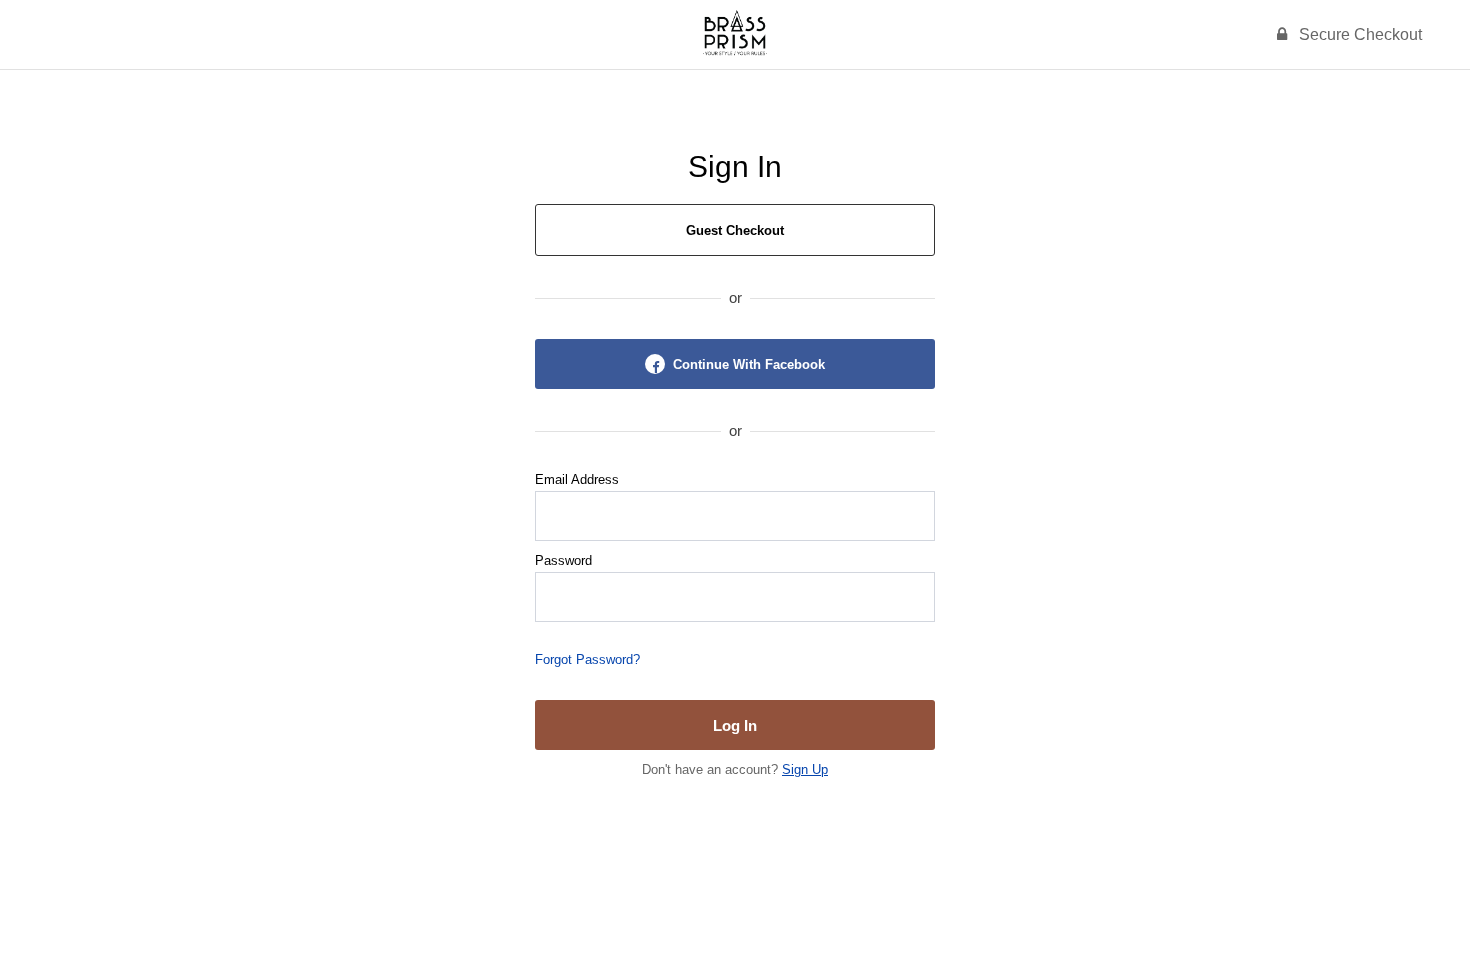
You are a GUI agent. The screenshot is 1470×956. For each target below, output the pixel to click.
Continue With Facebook (749, 364)
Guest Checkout (735, 230)
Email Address (577, 479)
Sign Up (805, 769)
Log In (735, 725)
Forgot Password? (587, 659)
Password (563, 560)
